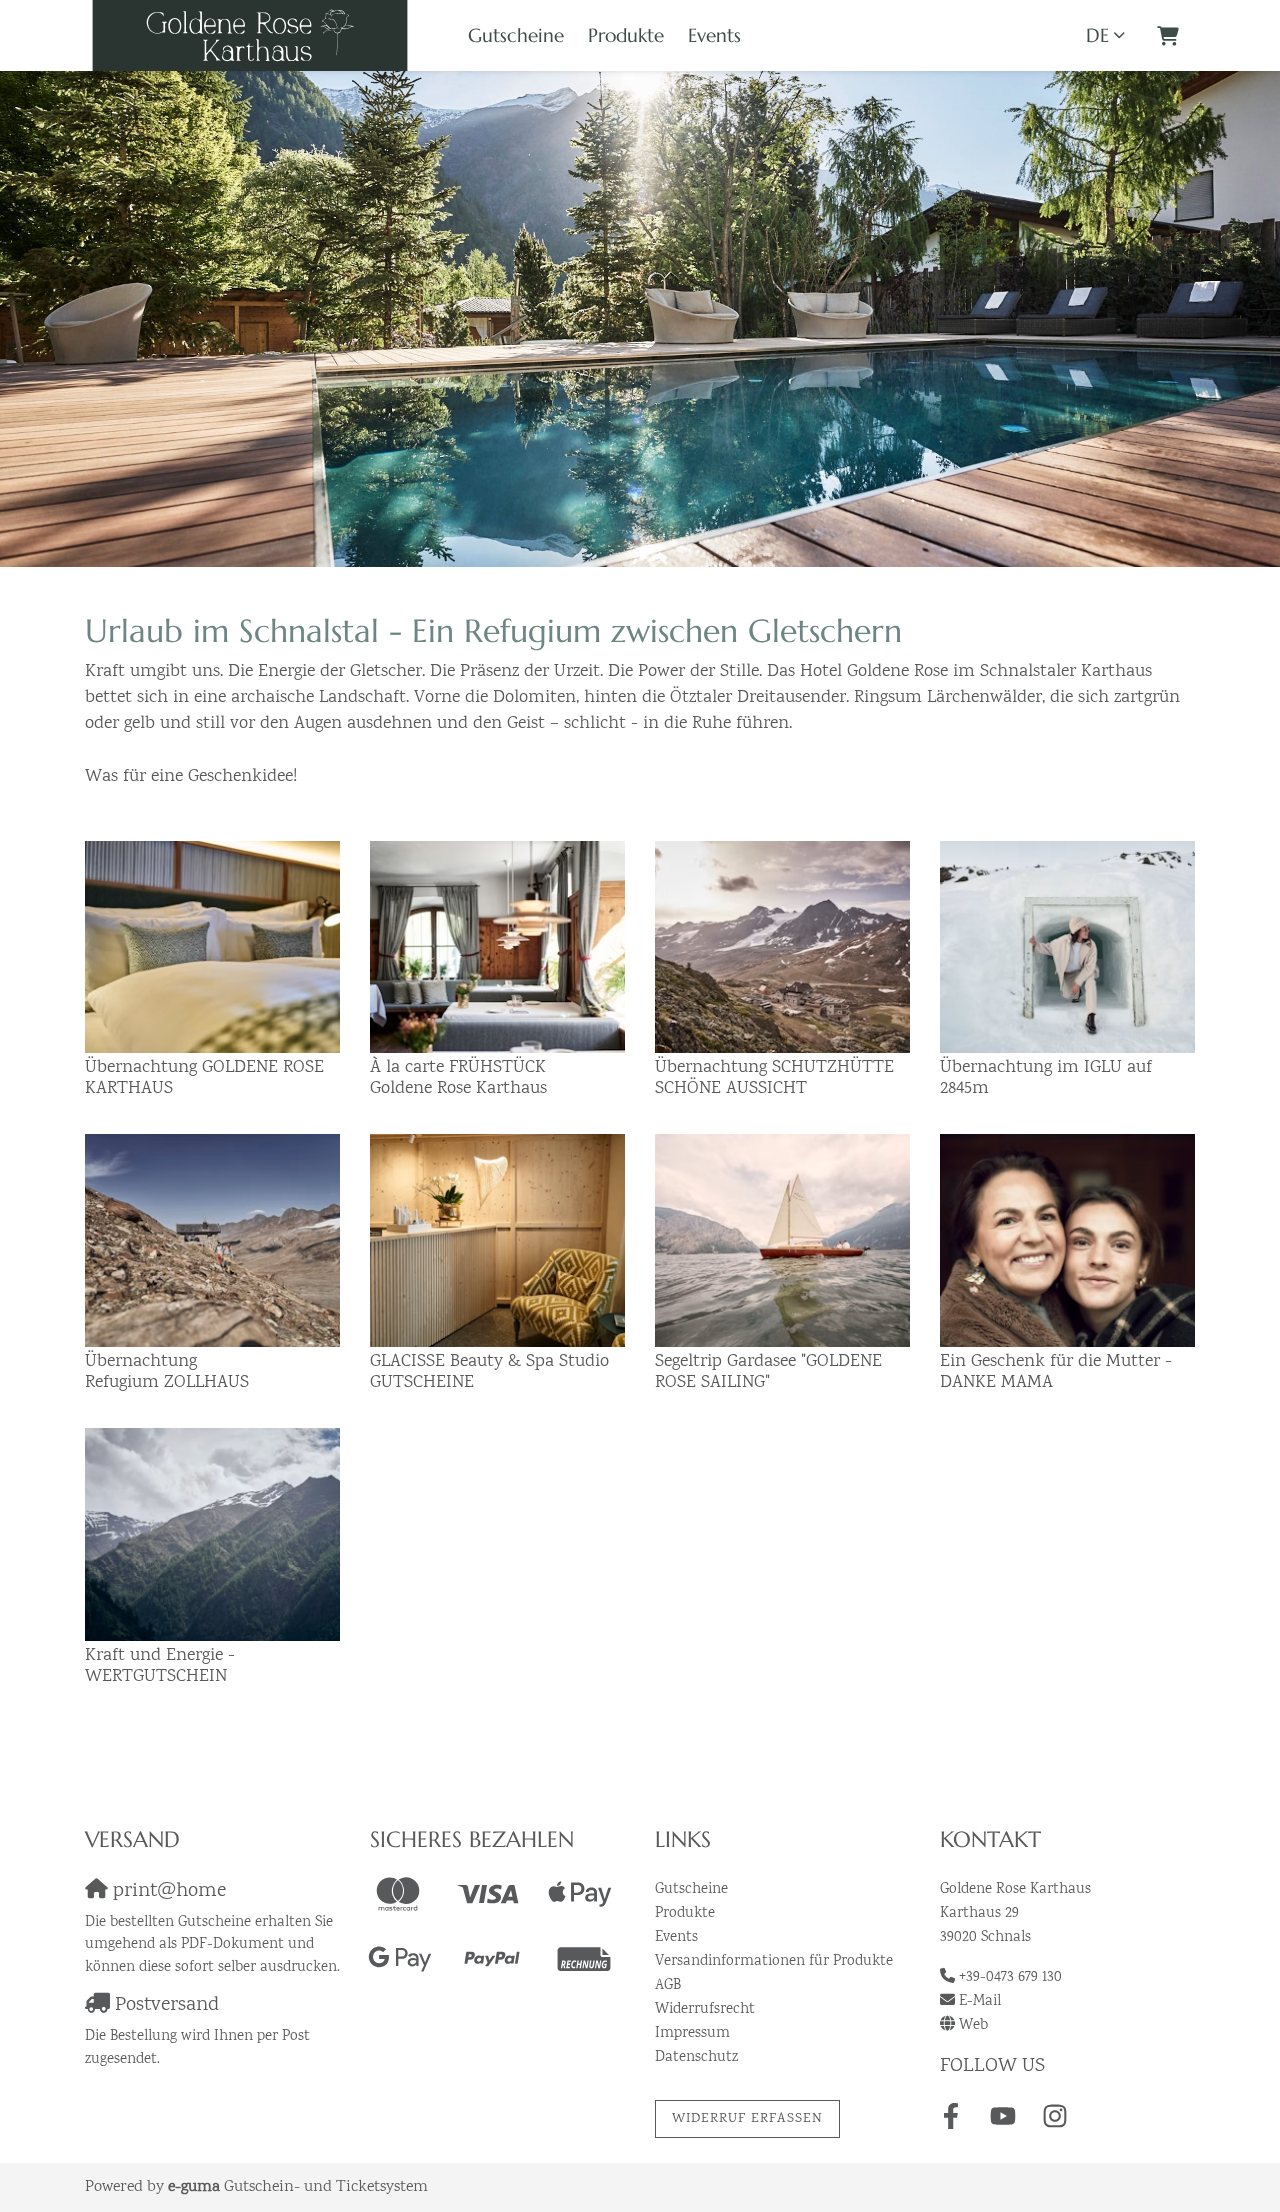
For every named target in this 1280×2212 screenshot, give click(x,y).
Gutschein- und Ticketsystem (298, 2187)
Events (714, 35)
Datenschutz (696, 2058)
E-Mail (980, 2002)
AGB (668, 1986)
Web (973, 2026)
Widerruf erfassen (747, 2119)
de (1097, 35)
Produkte (626, 35)
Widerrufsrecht (705, 2010)
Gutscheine (516, 35)
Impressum (692, 2034)
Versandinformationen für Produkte (774, 1962)
